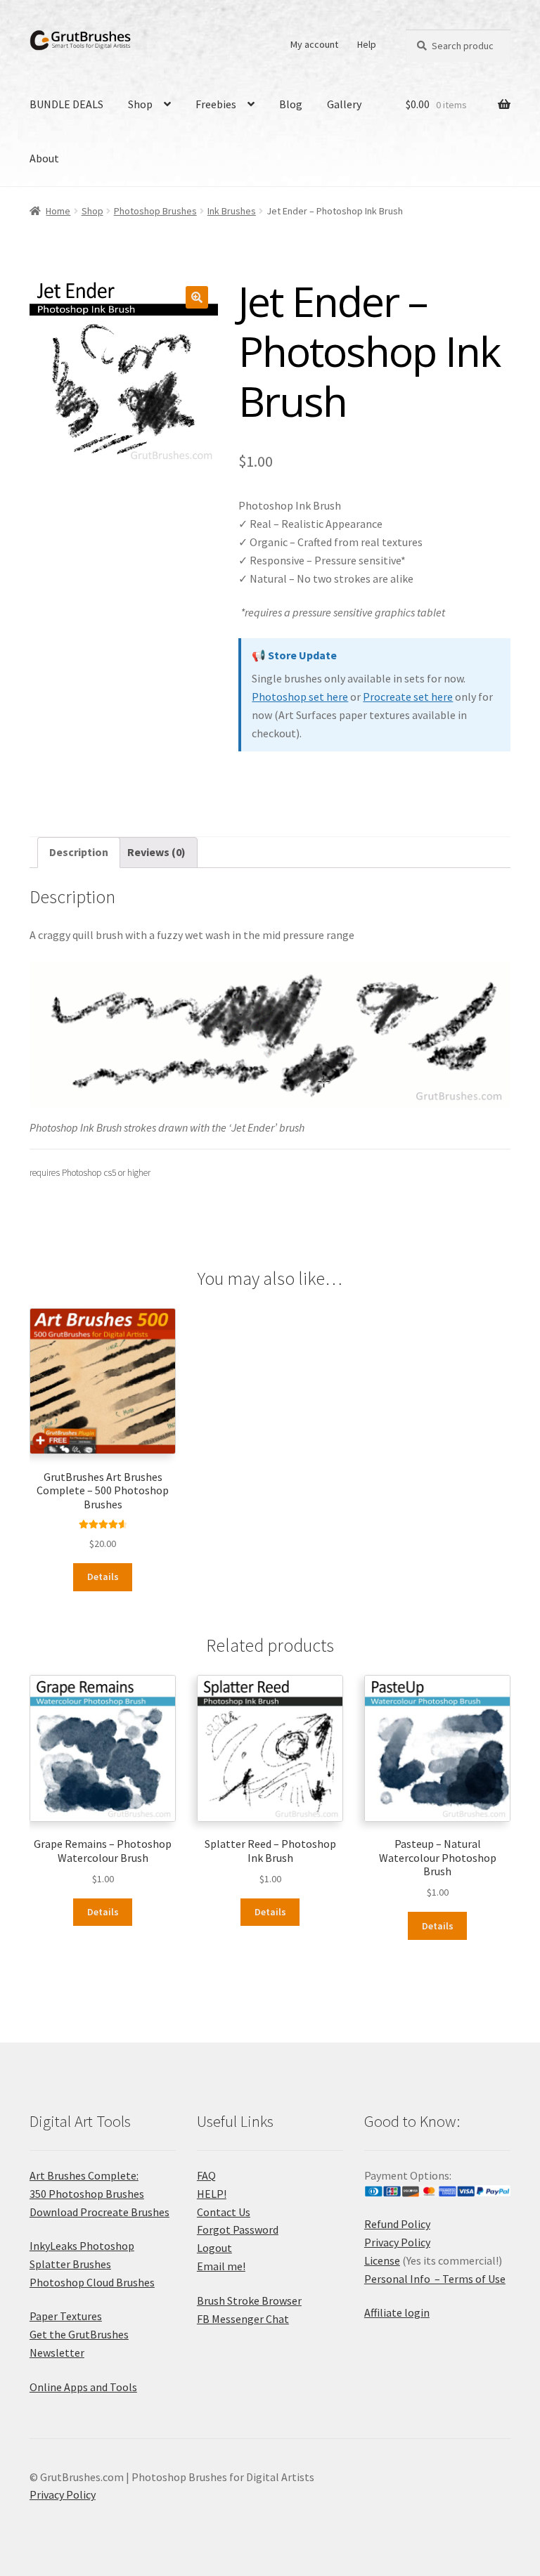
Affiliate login (397, 2312)
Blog (291, 104)
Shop (140, 104)
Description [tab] (79, 852)
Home (58, 211)
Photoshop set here (300, 697)
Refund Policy (397, 2224)
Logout (214, 2248)
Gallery (344, 104)
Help (367, 44)
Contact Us (224, 2212)
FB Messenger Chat (243, 2319)
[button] (197, 297)
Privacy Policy (397, 2242)
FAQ (206, 2175)
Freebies (216, 104)
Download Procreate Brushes (99, 2212)
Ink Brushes (232, 211)
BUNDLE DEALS (66, 104)
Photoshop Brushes (155, 211)
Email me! (221, 2266)
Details (103, 1577)
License (382, 2260)
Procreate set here (408, 697)
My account (314, 44)
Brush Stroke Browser (249, 2300)
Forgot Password (238, 2229)
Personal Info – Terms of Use (435, 2279)
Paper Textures (66, 2316)
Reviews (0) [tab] (156, 852)
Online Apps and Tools (83, 2387)
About (44, 158)
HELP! (212, 2194)
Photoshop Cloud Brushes (92, 2282)
